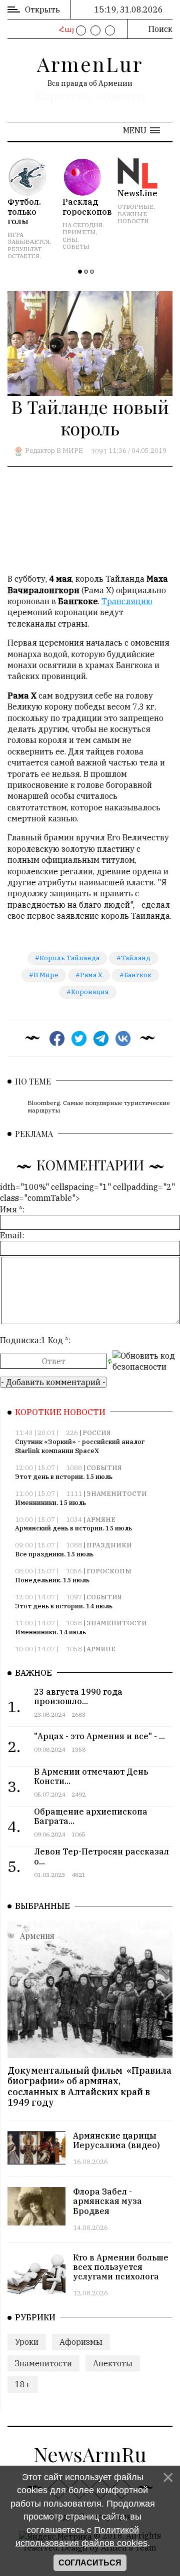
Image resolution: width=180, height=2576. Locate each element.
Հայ (65, 29)
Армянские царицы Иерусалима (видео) (116, 2140)
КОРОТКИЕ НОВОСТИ (60, 1412)
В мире (70, 451)
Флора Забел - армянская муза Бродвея (107, 2201)
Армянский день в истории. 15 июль (73, 1528)
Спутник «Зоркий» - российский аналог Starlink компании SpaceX (80, 1446)
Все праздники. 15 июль (54, 1554)
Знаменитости (117, 1494)
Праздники (109, 1545)
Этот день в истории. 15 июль (64, 1477)
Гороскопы (109, 1571)
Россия (97, 1433)
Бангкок (138, 975)
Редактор (40, 451)
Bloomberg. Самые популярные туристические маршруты (99, 1106)
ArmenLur (90, 64)
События (104, 1468)
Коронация (90, 992)
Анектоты (113, 2363)
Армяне (101, 1520)
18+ (23, 2384)
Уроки (27, 2342)
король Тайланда (69, 958)
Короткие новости (90, 96)
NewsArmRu (90, 2454)
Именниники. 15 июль (50, 1503)
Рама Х (91, 975)
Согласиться (90, 2563)
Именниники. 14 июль (50, 1632)
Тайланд (136, 958)
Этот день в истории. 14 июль (64, 1606)
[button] (141, 130)
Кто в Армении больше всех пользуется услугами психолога (121, 2267)
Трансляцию (127, 601)
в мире (46, 975)
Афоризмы (81, 2342)
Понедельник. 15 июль (52, 1580)
